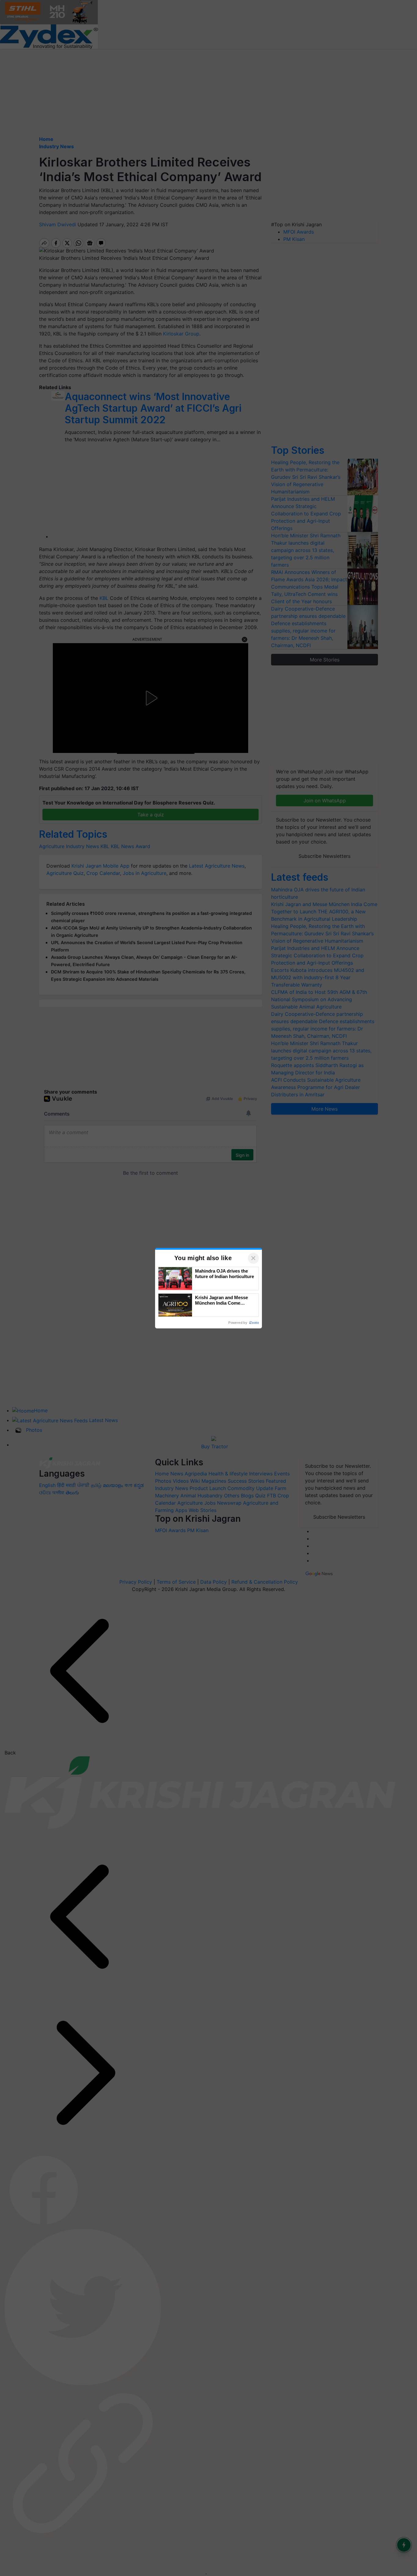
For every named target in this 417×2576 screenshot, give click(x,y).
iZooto (254, 1323)
